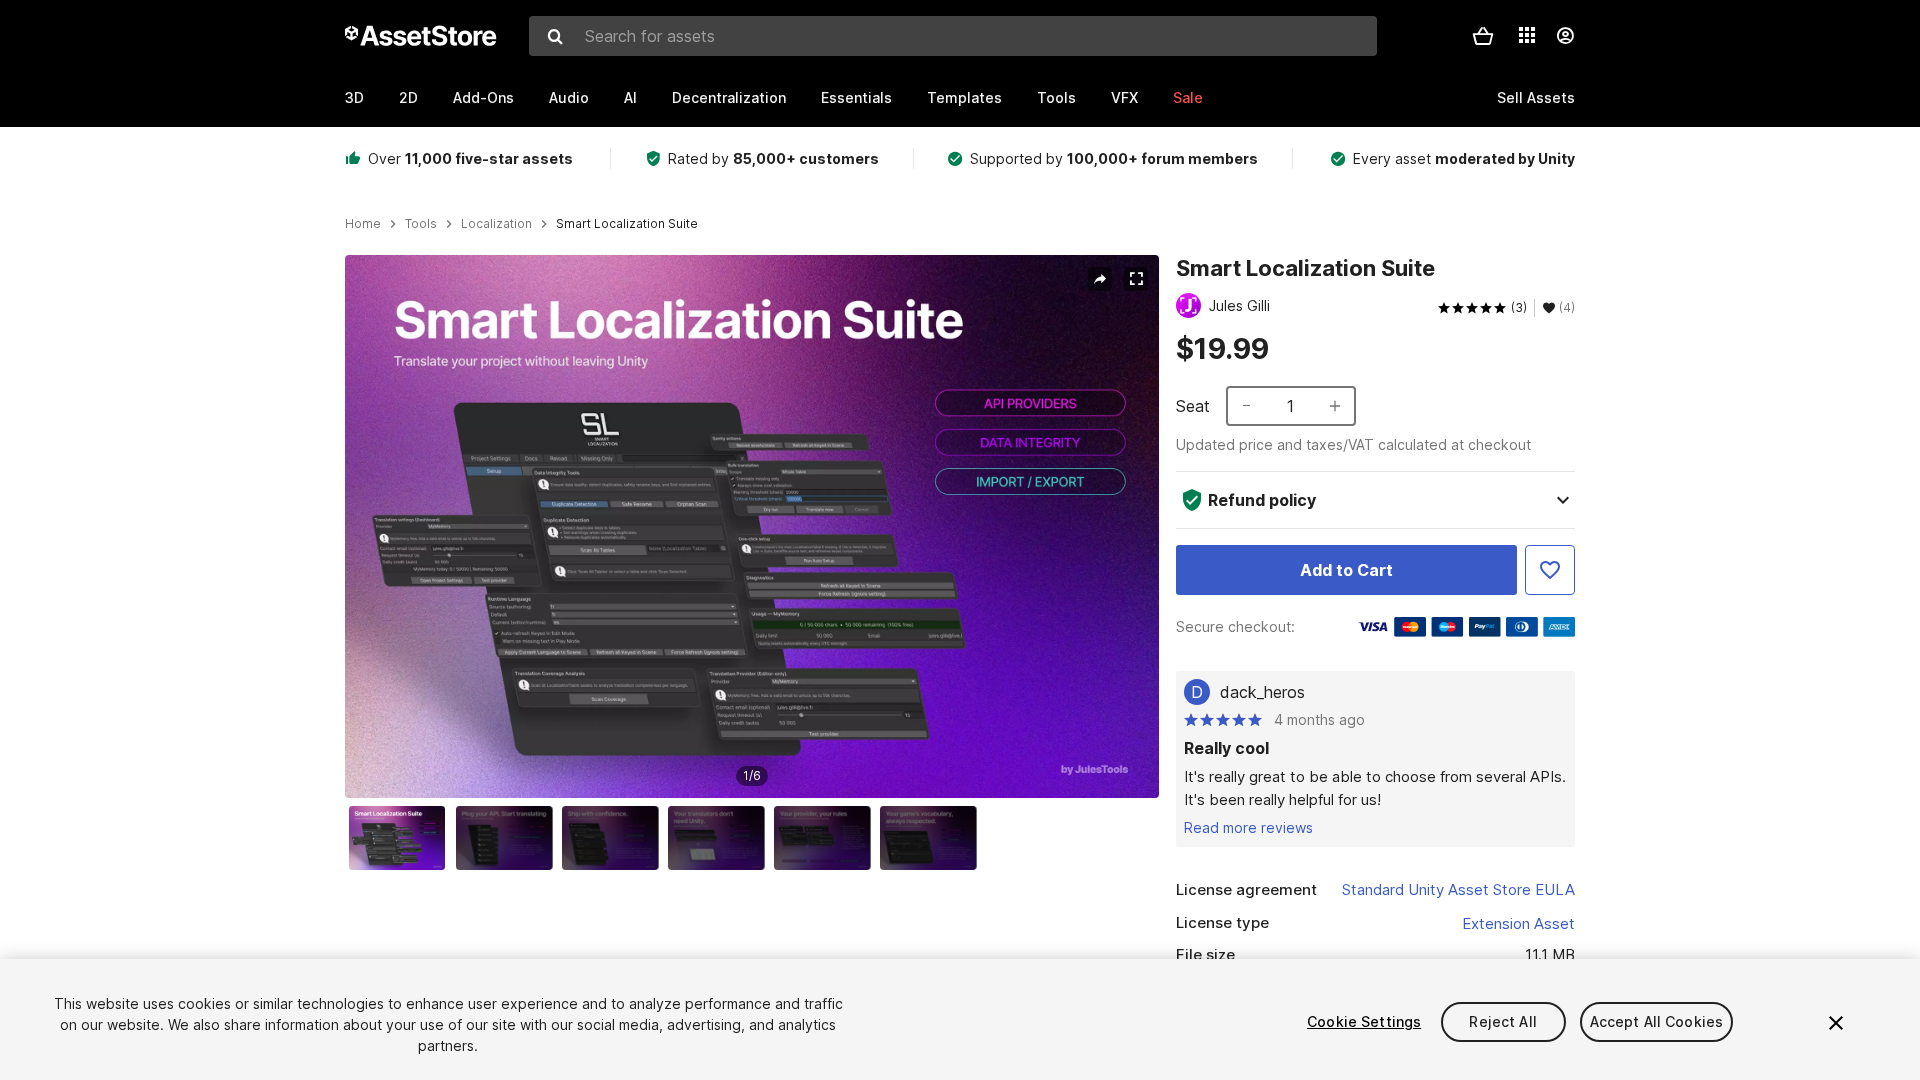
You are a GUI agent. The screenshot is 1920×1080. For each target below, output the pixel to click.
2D (408, 97)
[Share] (1100, 279)
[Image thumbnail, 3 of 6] (615, 838)
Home (363, 224)
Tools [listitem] (421, 224)
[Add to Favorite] (1550, 570)
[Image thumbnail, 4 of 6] (721, 838)
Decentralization (729, 97)
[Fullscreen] (1136, 279)
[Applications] (1527, 35)
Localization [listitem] (496, 224)
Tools (1056, 97)
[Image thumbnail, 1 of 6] (402, 838)
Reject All (1502, 1021)
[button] (1483, 36)
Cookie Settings (1364, 1021)
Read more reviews (1248, 827)
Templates (964, 97)
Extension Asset (1518, 923)
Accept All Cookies (1657, 1021)
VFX (1124, 97)
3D (354, 97)
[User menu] (1565, 36)
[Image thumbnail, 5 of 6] (827, 838)
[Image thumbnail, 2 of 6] (509, 838)
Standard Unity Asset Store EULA (1458, 889)
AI (630, 97)
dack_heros (1262, 692)
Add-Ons (483, 97)
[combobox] (953, 36)
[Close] (1836, 1023)
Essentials (856, 97)
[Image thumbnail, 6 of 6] (933, 838)
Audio (569, 97)
